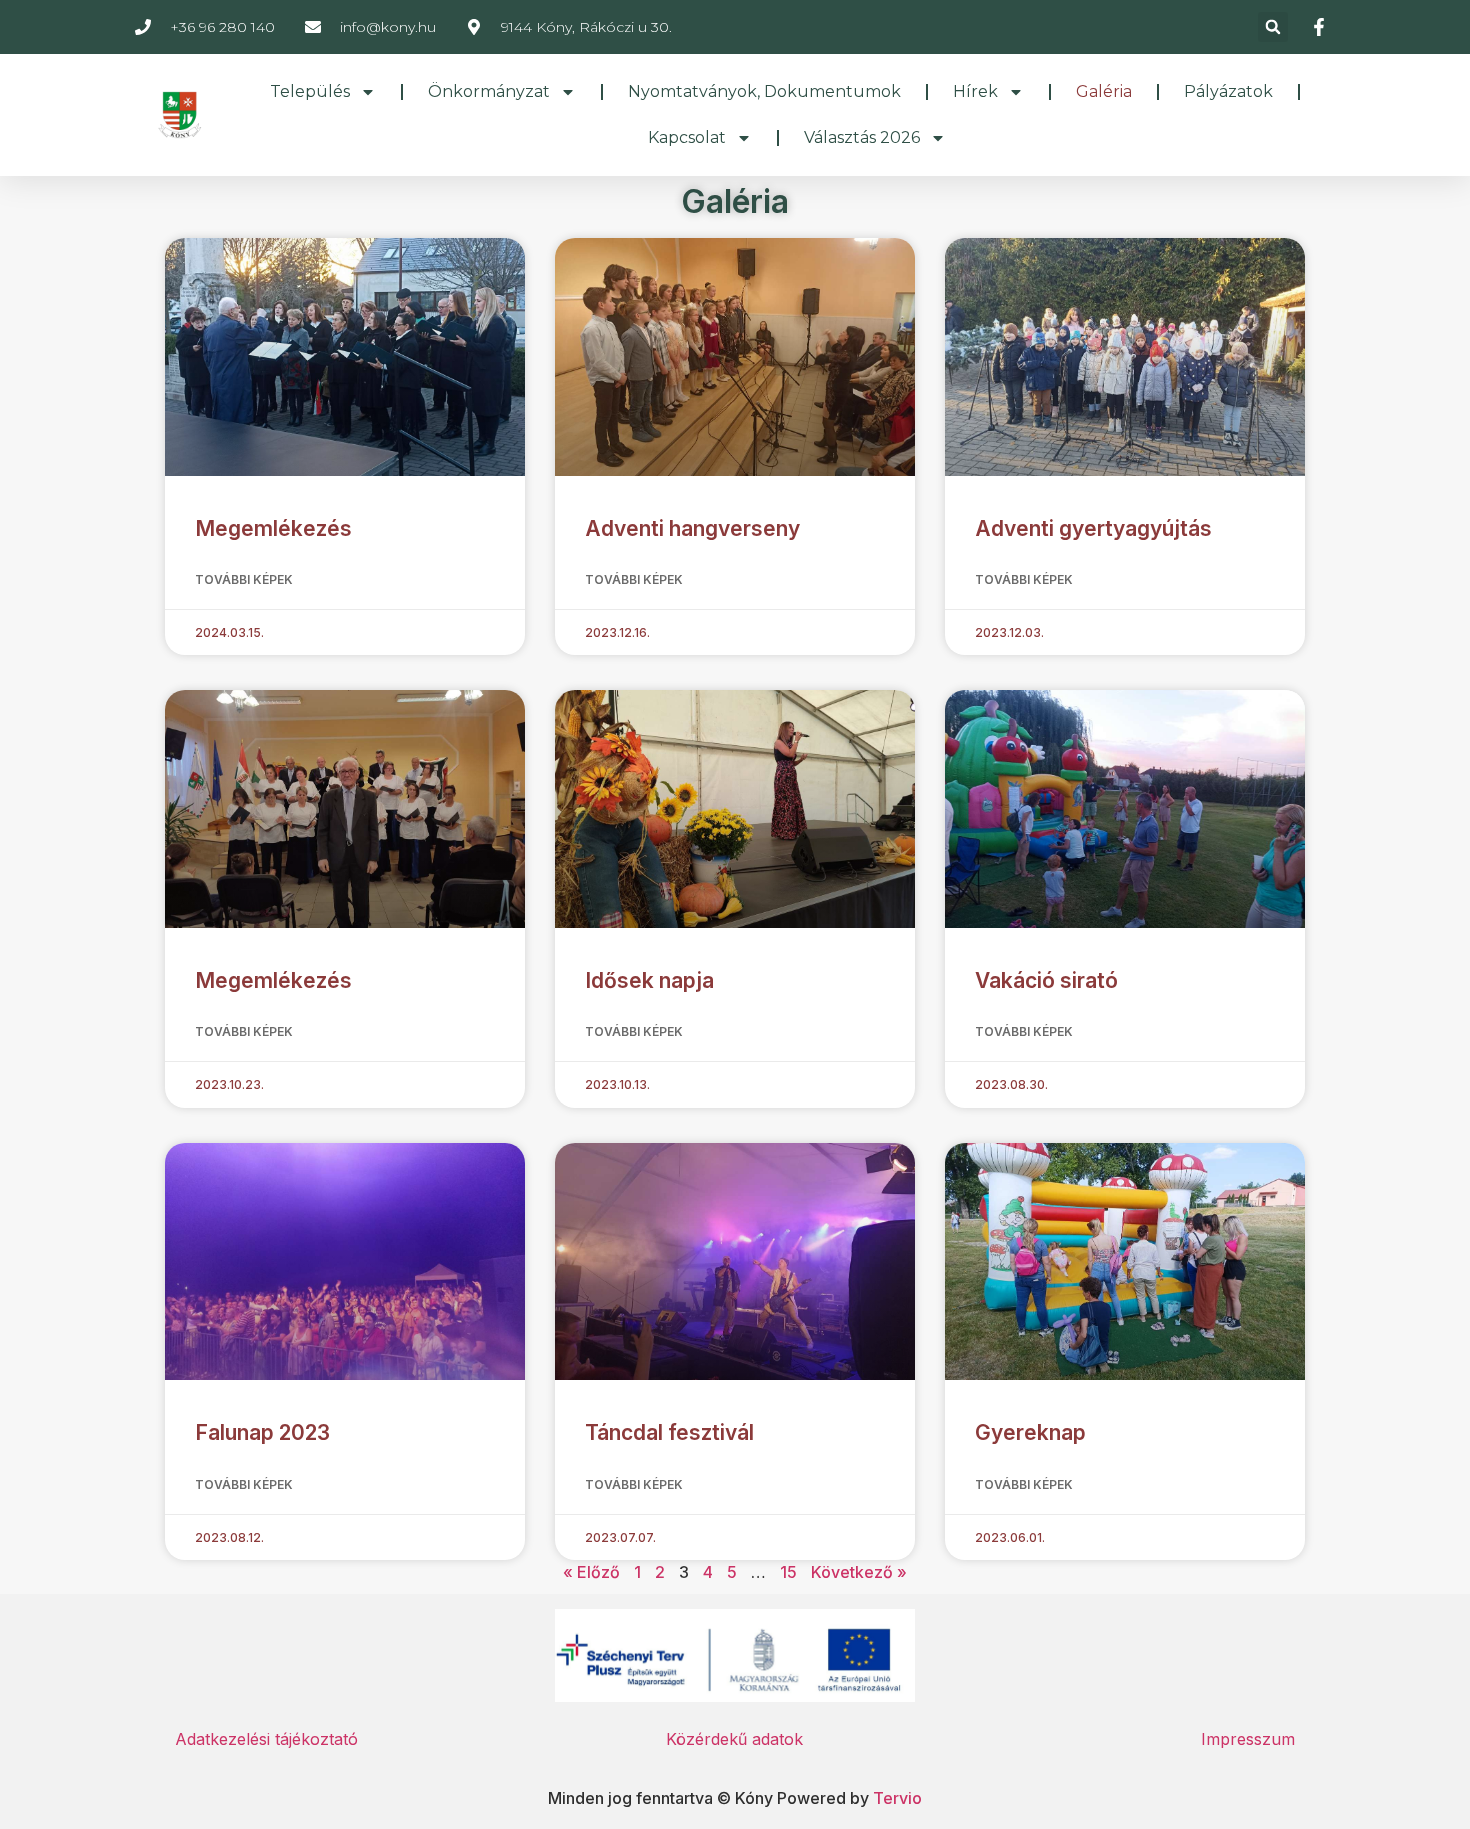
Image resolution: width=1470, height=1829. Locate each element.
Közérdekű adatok (734, 1739)
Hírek (975, 91)
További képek (244, 579)
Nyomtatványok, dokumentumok (764, 91)
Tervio (897, 1798)
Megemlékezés (273, 528)
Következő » (859, 1572)
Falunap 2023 (262, 1432)
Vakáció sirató (1046, 980)
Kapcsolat (687, 137)
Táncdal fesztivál (669, 1432)
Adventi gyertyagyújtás (1093, 528)
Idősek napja (649, 980)
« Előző (591, 1572)
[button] (1273, 27)
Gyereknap (1030, 1432)
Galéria (1104, 91)
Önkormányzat (489, 91)
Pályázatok (1228, 91)
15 (788, 1572)
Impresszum (1248, 1739)
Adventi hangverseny (692, 528)
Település (310, 91)
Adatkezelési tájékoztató (266, 1739)
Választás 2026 (862, 137)
